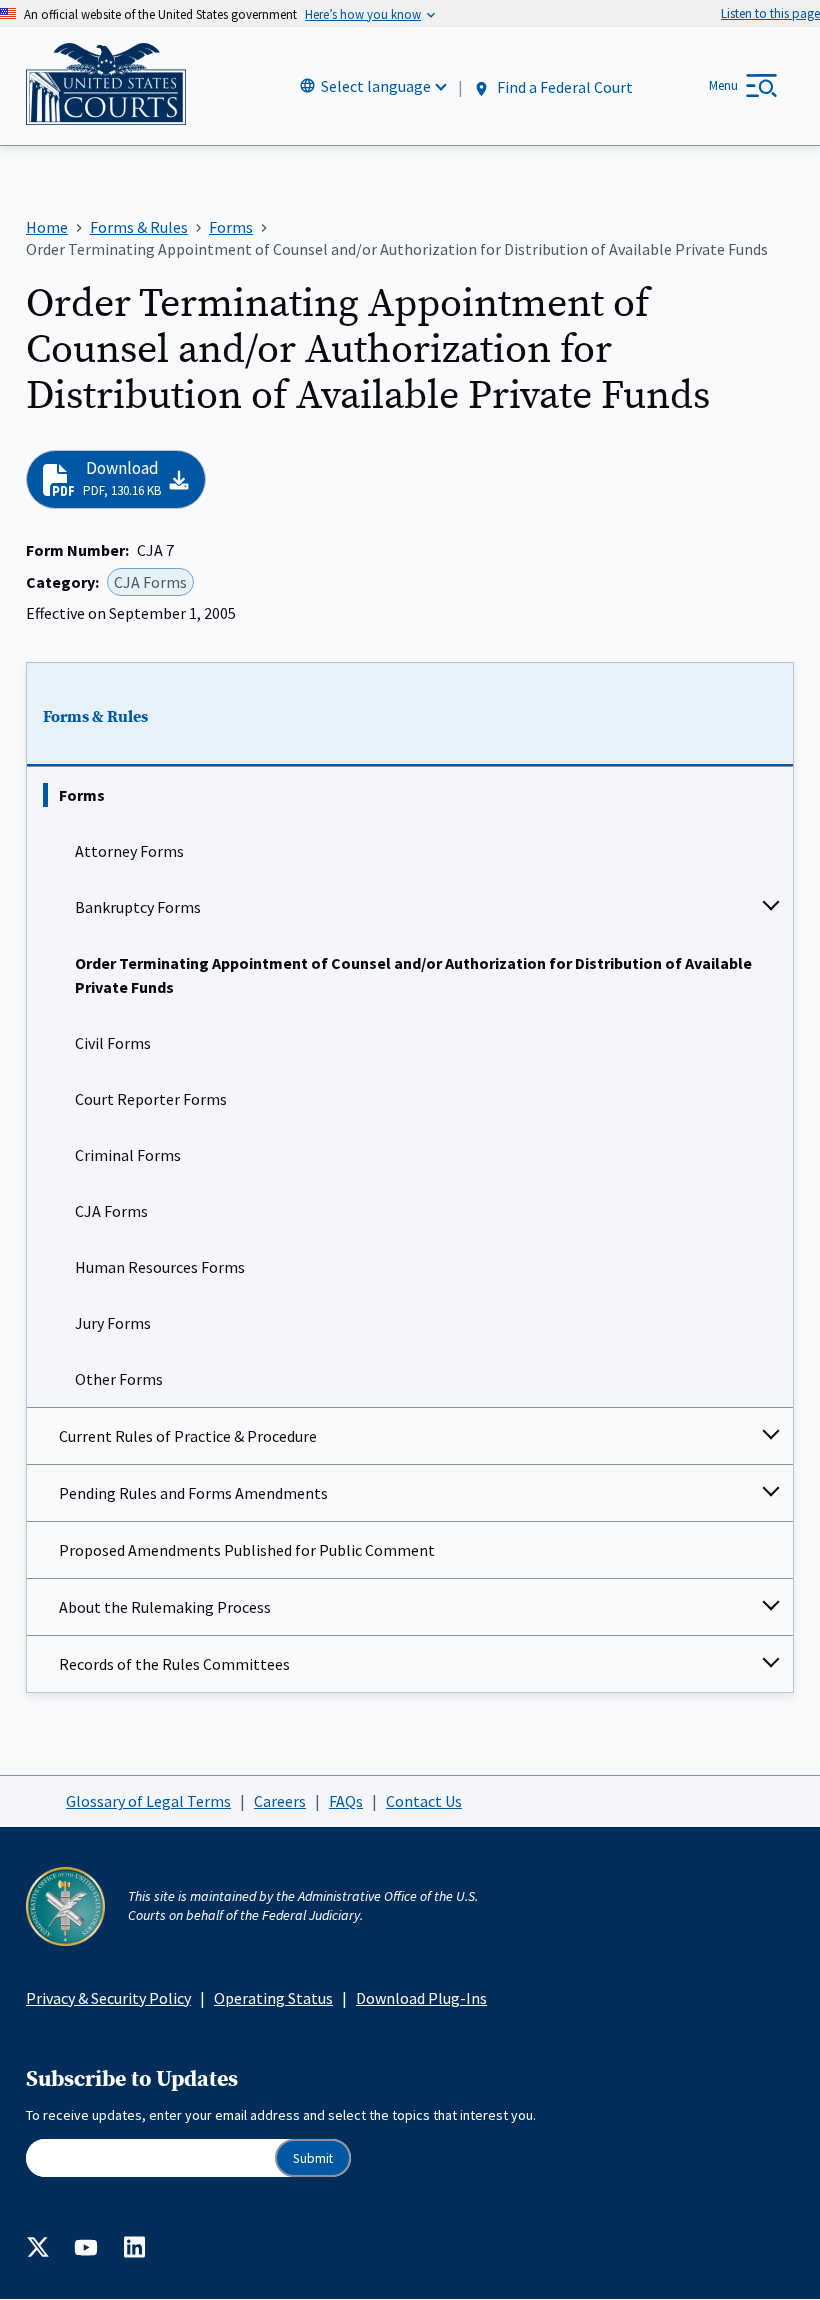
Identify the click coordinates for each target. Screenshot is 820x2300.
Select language (376, 86)
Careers (280, 1801)
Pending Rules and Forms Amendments (193, 1493)
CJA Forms (111, 1211)
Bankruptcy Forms (138, 907)
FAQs (346, 1801)
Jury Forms (113, 1323)
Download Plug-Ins (421, 1998)
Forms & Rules (95, 717)
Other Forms (119, 1379)
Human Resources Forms (160, 1267)
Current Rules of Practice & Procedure (188, 1436)
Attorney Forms (129, 851)
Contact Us (424, 1801)
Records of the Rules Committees (174, 1664)
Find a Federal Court (563, 87)
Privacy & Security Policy (108, 1998)
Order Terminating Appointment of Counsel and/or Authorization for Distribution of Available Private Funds (413, 975)
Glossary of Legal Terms (148, 1801)
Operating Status (273, 1998)
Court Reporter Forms (151, 1099)
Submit (313, 2158)
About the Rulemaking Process (165, 1607)
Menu (723, 85)
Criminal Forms (128, 1155)
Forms (82, 795)
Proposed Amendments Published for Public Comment (247, 1550)
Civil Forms (113, 1043)
